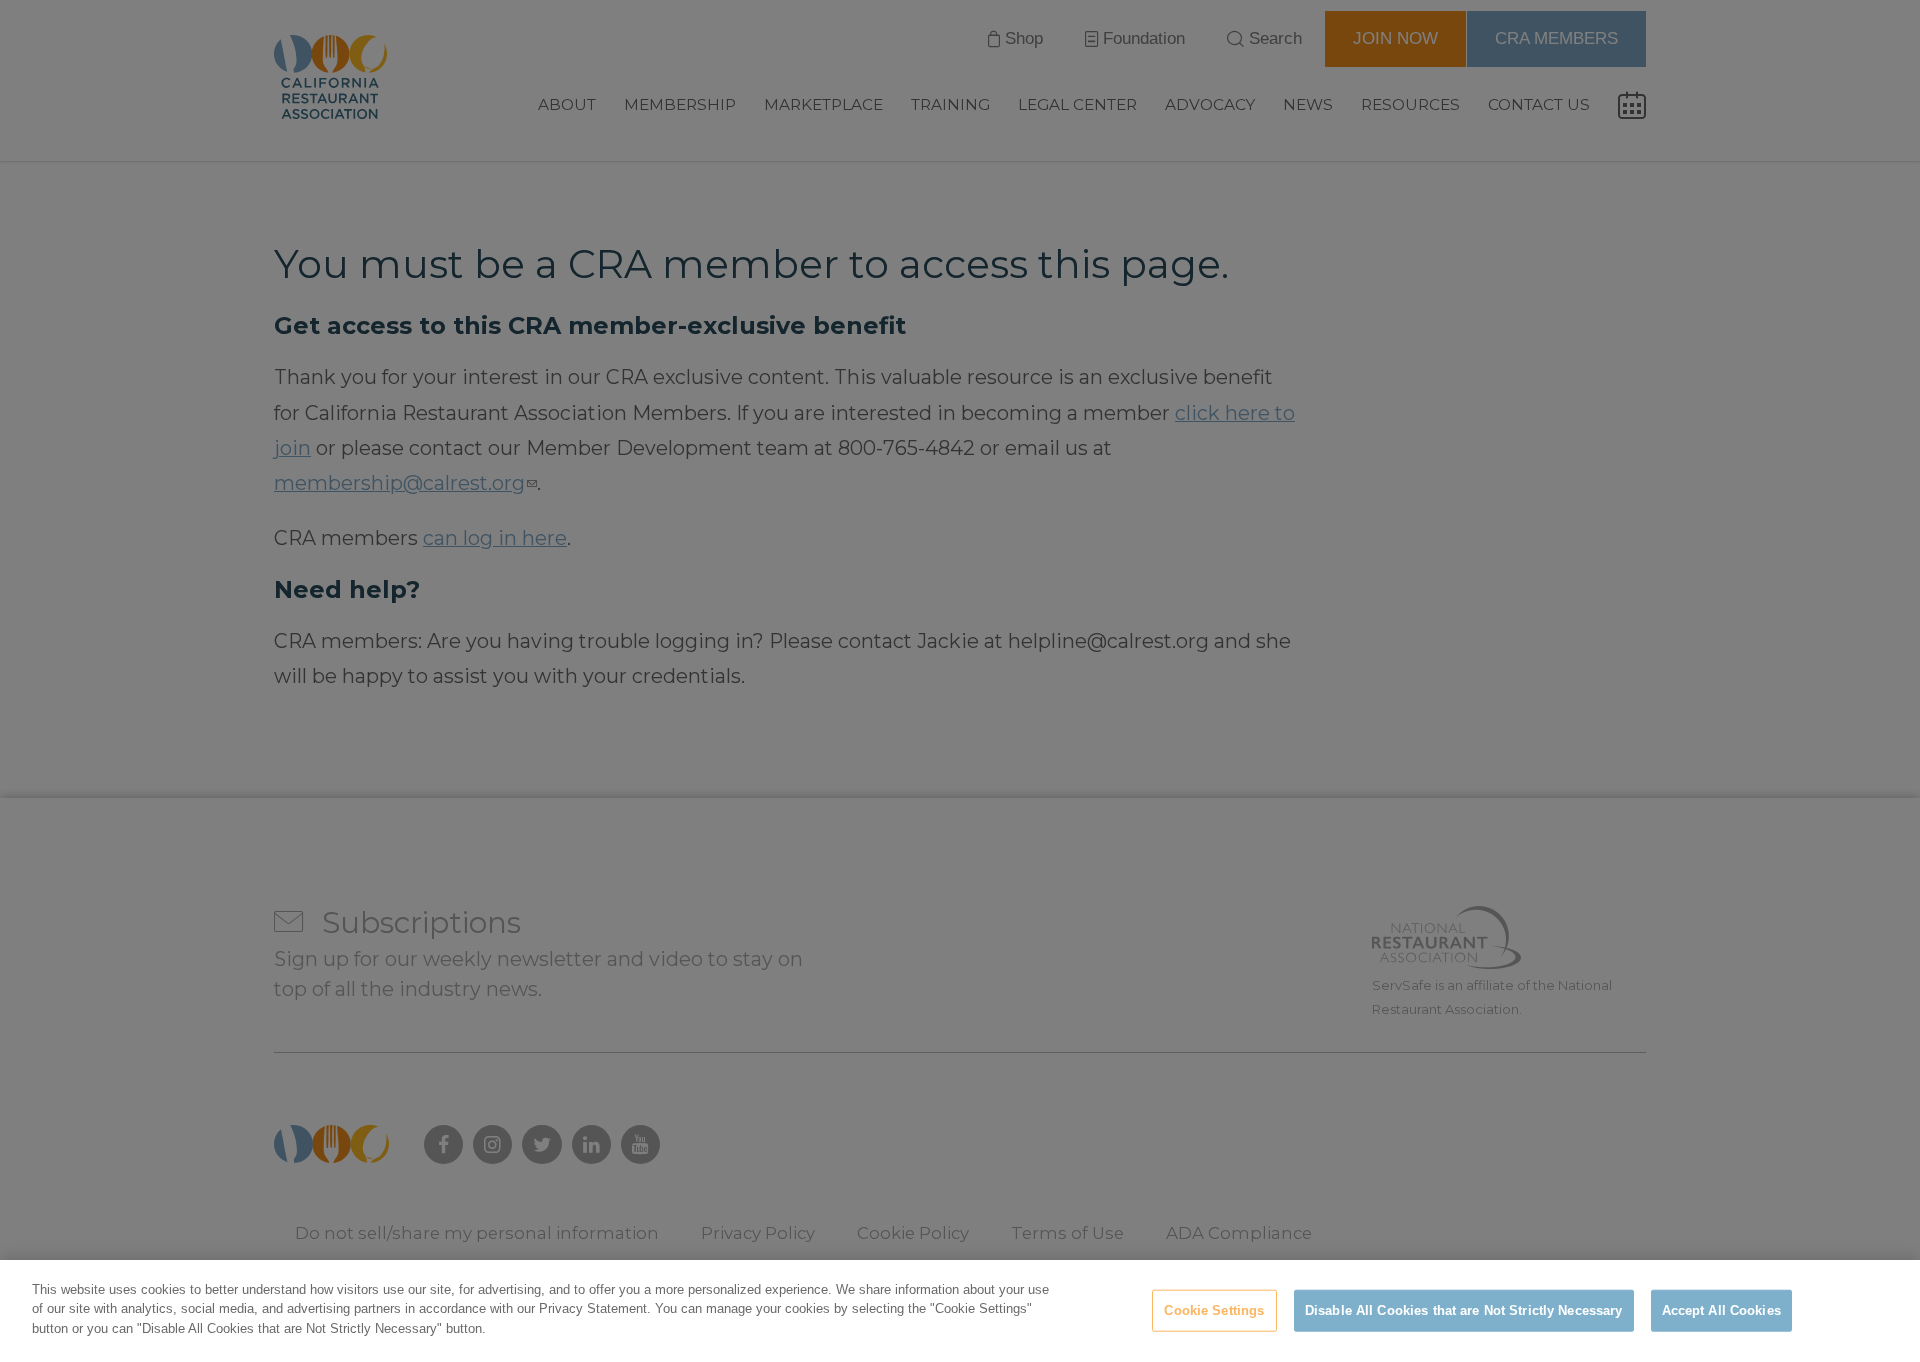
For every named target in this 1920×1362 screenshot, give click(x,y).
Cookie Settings (1214, 1310)
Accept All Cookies (1721, 1310)
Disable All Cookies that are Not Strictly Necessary (1464, 1310)
